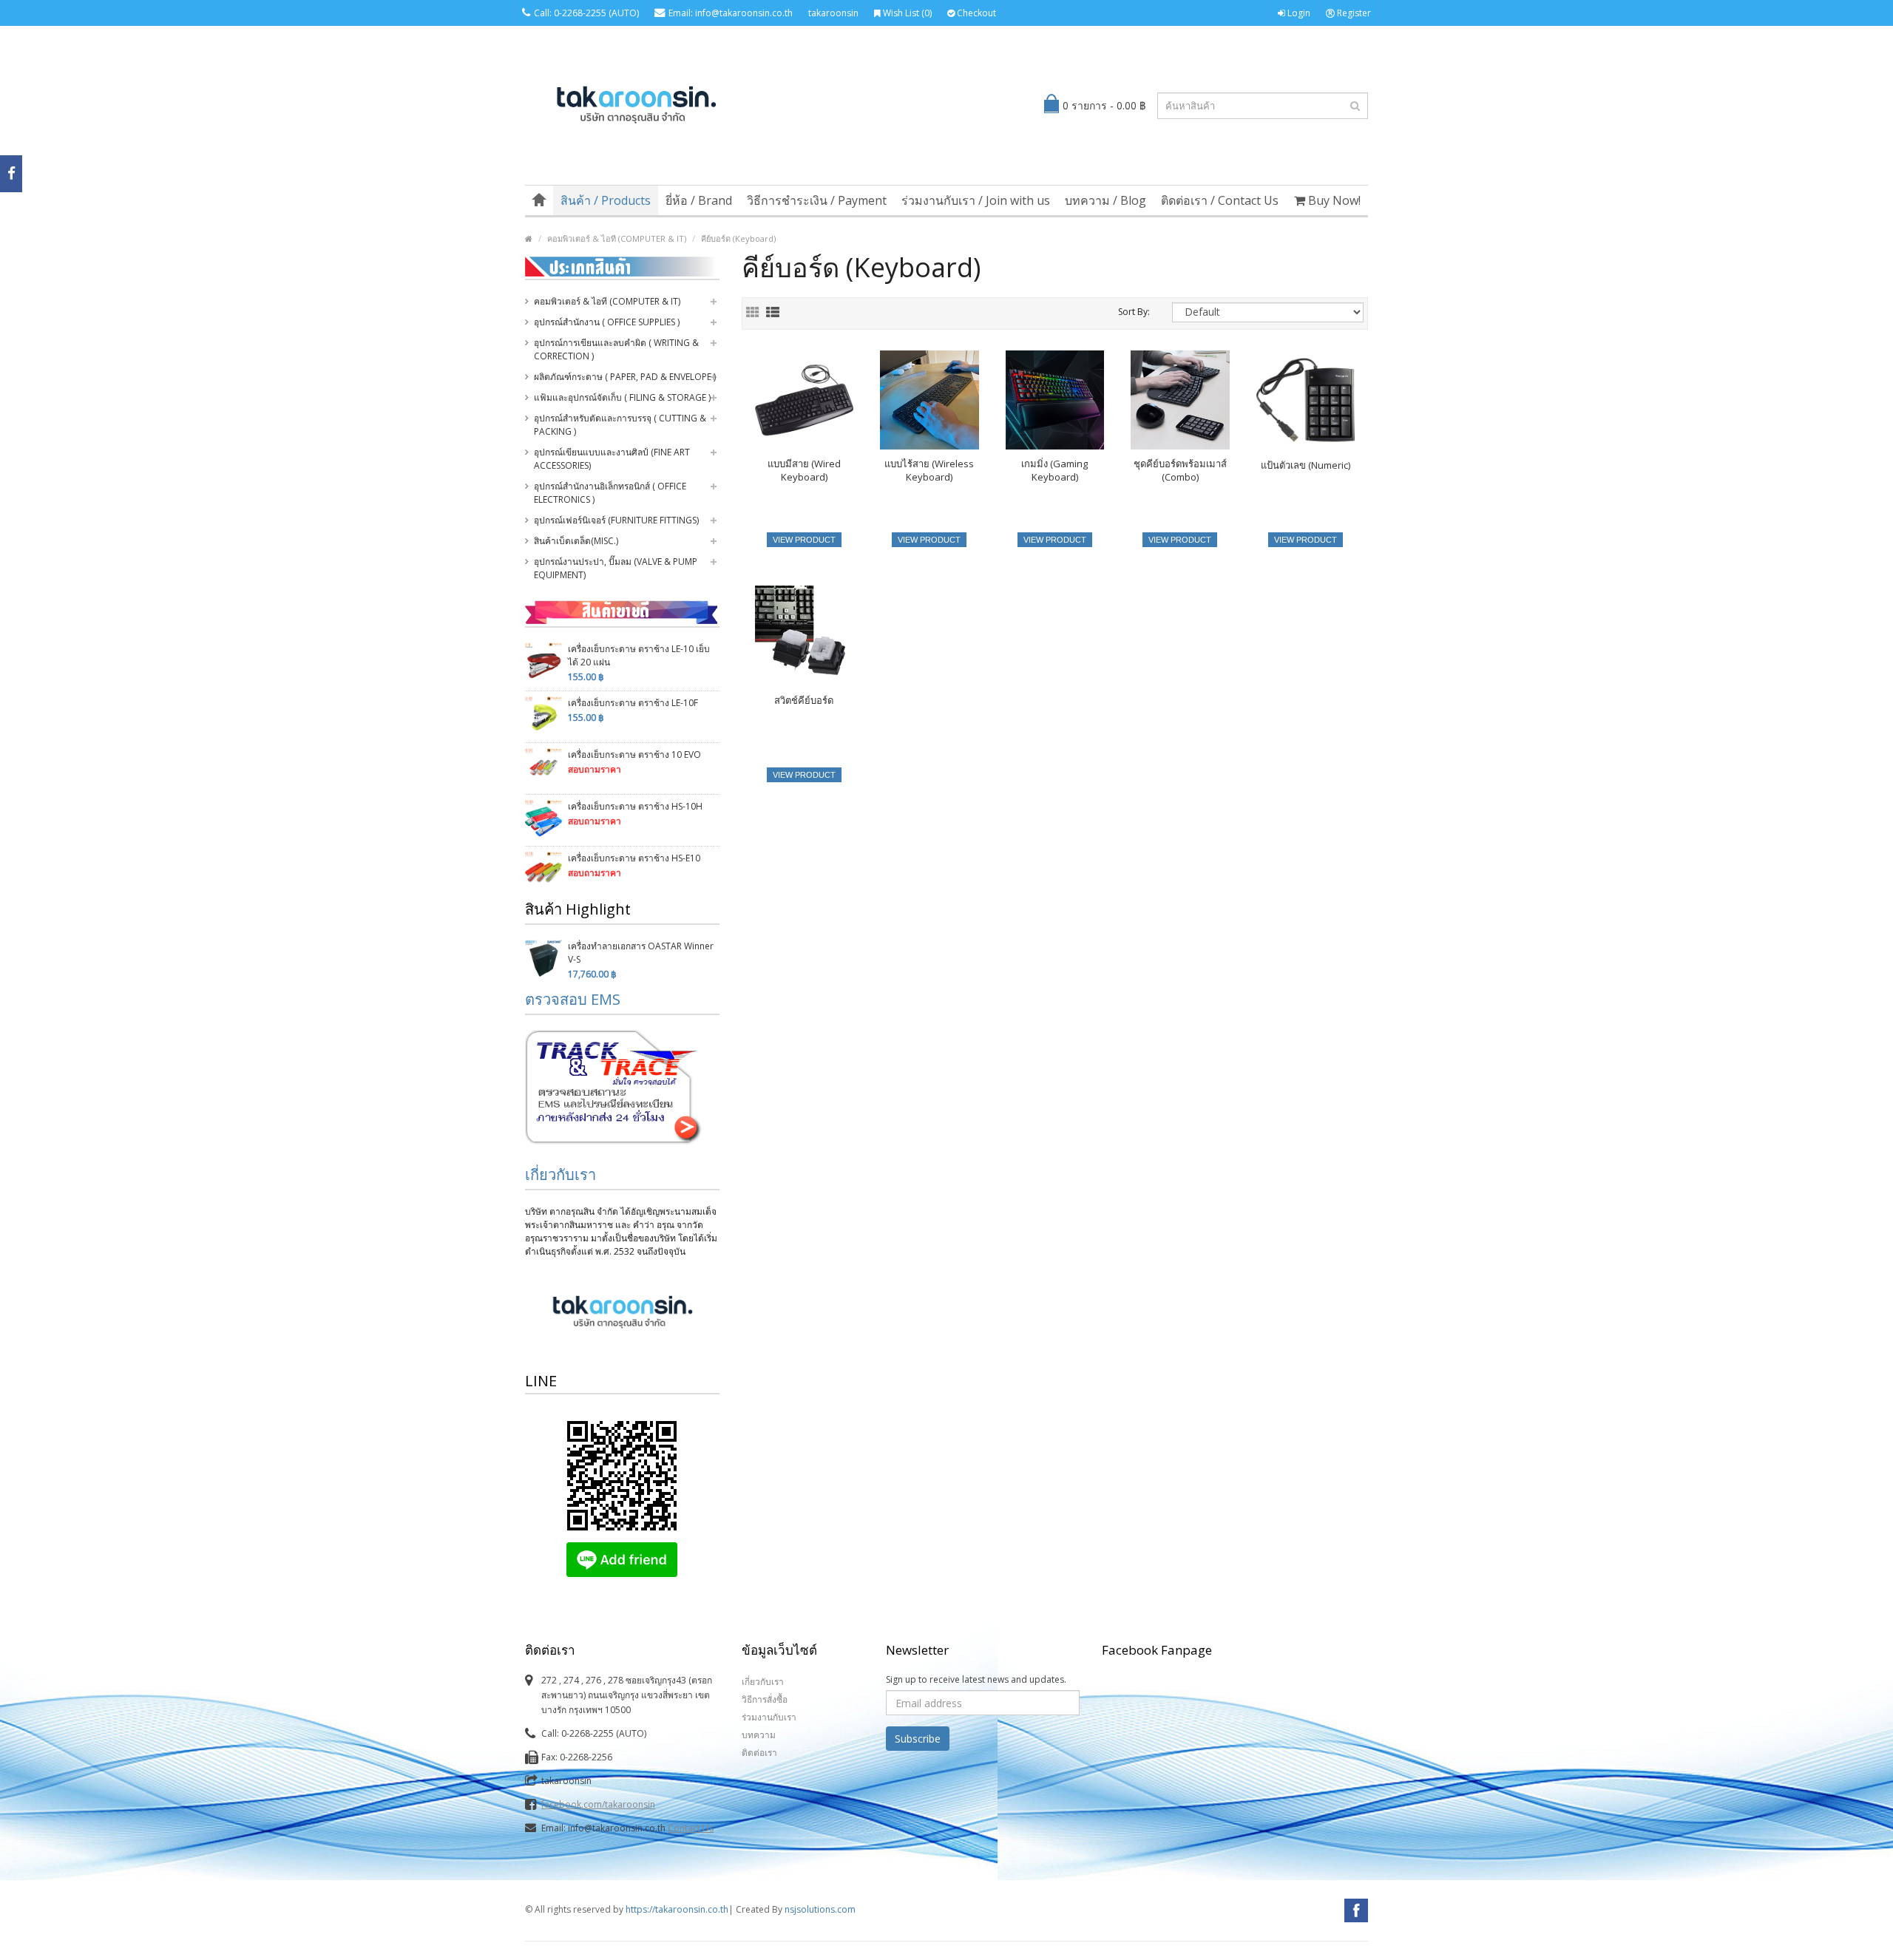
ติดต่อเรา (759, 1753)
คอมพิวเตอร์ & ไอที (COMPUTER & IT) (617, 238)
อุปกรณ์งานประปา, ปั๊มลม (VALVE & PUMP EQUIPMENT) (616, 568)
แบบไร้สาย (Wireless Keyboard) (929, 470)
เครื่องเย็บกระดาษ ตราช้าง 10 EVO (634, 755)
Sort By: (1134, 312)
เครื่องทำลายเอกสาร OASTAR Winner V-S (641, 953)
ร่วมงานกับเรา (769, 1717)
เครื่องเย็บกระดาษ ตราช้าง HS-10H (635, 806)
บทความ (759, 1735)
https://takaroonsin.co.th (677, 1909)
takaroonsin (833, 13)
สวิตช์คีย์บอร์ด (804, 700)
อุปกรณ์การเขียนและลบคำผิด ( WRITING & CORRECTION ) (616, 349)
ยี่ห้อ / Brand (699, 200)
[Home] (539, 200)
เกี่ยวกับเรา (561, 1174)
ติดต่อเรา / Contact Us (1220, 200)
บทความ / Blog (1105, 200)
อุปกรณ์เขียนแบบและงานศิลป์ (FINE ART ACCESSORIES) (612, 459)
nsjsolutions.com (820, 1909)
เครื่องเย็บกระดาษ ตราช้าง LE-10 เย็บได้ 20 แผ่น (639, 655)
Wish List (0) (906, 13)
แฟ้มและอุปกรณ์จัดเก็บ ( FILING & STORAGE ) (622, 397)
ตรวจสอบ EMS (573, 999)
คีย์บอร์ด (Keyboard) (738, 238)
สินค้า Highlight (578, 909)
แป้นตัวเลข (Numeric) (1306, 465)
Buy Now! (1333, 200)
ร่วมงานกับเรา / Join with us (976, 200)
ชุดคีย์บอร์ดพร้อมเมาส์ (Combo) (1180, 470)
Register (1353, 13)
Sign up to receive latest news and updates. (976, 1679)
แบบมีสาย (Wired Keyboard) (804, 470)
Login (1298, 13)
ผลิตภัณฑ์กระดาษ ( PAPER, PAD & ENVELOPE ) (625, 377)
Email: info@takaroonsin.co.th (731, 13)
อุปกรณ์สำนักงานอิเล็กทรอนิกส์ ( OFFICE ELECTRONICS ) (610, 493)
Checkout (975, 13)
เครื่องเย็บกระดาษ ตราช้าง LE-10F (633, 703)
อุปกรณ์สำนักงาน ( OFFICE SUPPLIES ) (607, 322)
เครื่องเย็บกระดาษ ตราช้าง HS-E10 (634, 858)
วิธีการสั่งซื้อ (765, 1699)
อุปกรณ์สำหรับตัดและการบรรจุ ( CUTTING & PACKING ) (620, 425)
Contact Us (691, 1828)
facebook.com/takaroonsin (598, 1804)
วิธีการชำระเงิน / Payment (817, 200)
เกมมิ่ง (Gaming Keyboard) (1054, 470)
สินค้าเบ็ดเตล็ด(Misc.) (576, 541)
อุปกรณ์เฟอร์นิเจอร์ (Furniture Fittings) (616, 520)
